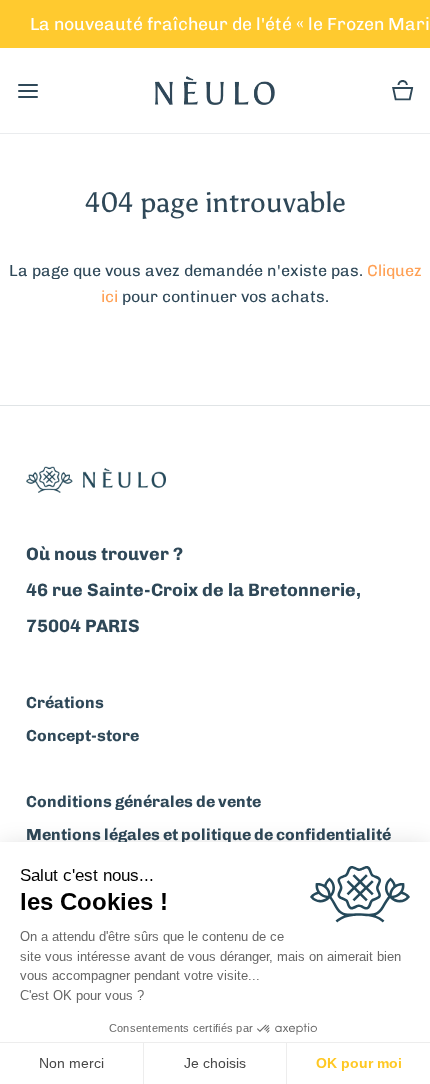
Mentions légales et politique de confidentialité (208, 834)
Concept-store (82, 735)
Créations (65, 702)
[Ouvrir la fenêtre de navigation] (27, 90)
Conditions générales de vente (143, 801)
